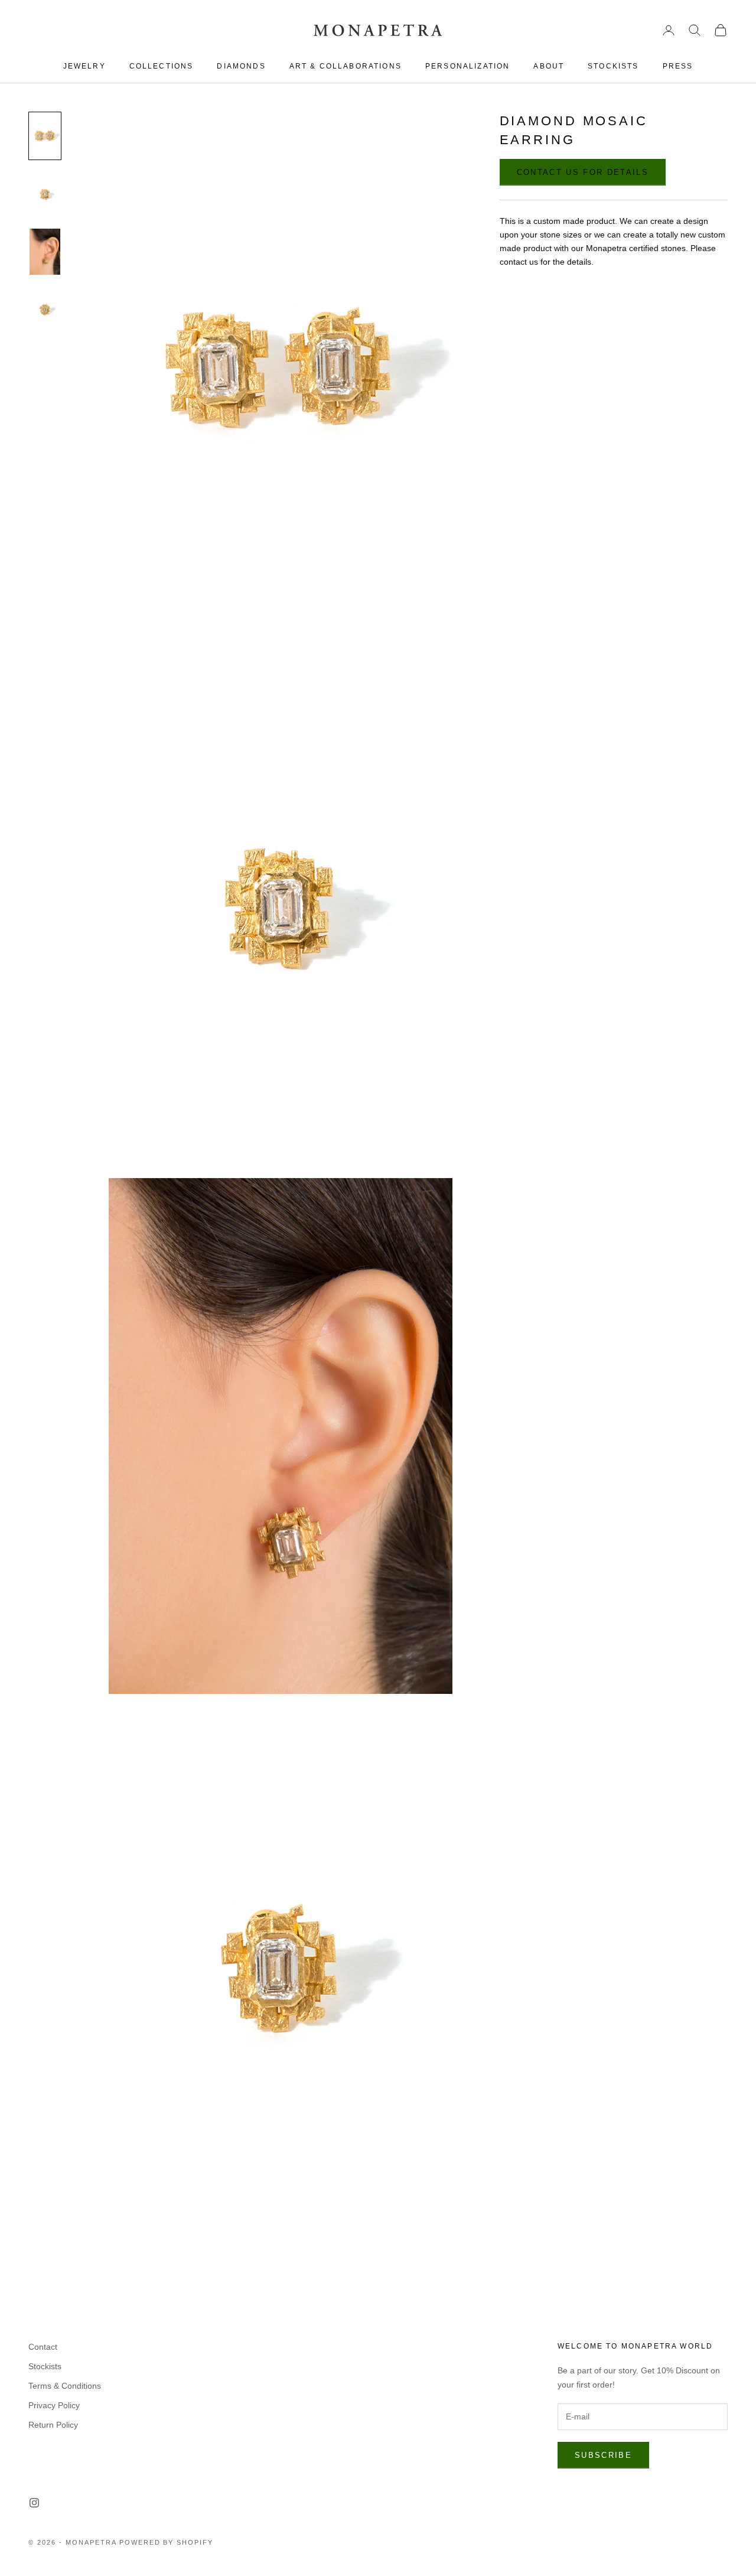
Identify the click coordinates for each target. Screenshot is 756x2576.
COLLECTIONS (162, 66)
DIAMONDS (241, 66)
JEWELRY (84, 66)
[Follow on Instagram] (34, 2503)
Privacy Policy (54, 2405)
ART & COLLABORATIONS (346, 66)
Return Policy (53, 2425)
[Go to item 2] (45, 194)
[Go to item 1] (45, 136)
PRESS (678, 66)
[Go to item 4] (45, 310)
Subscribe (603, 2455)
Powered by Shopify (167, 2542)
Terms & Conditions (65, 2386)
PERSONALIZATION (467, 66)
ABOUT (549, 66)
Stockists (45, 2366)
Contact (43, 2347)
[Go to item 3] (45, 252)
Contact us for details (583, 172)
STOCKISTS (613, 66)
